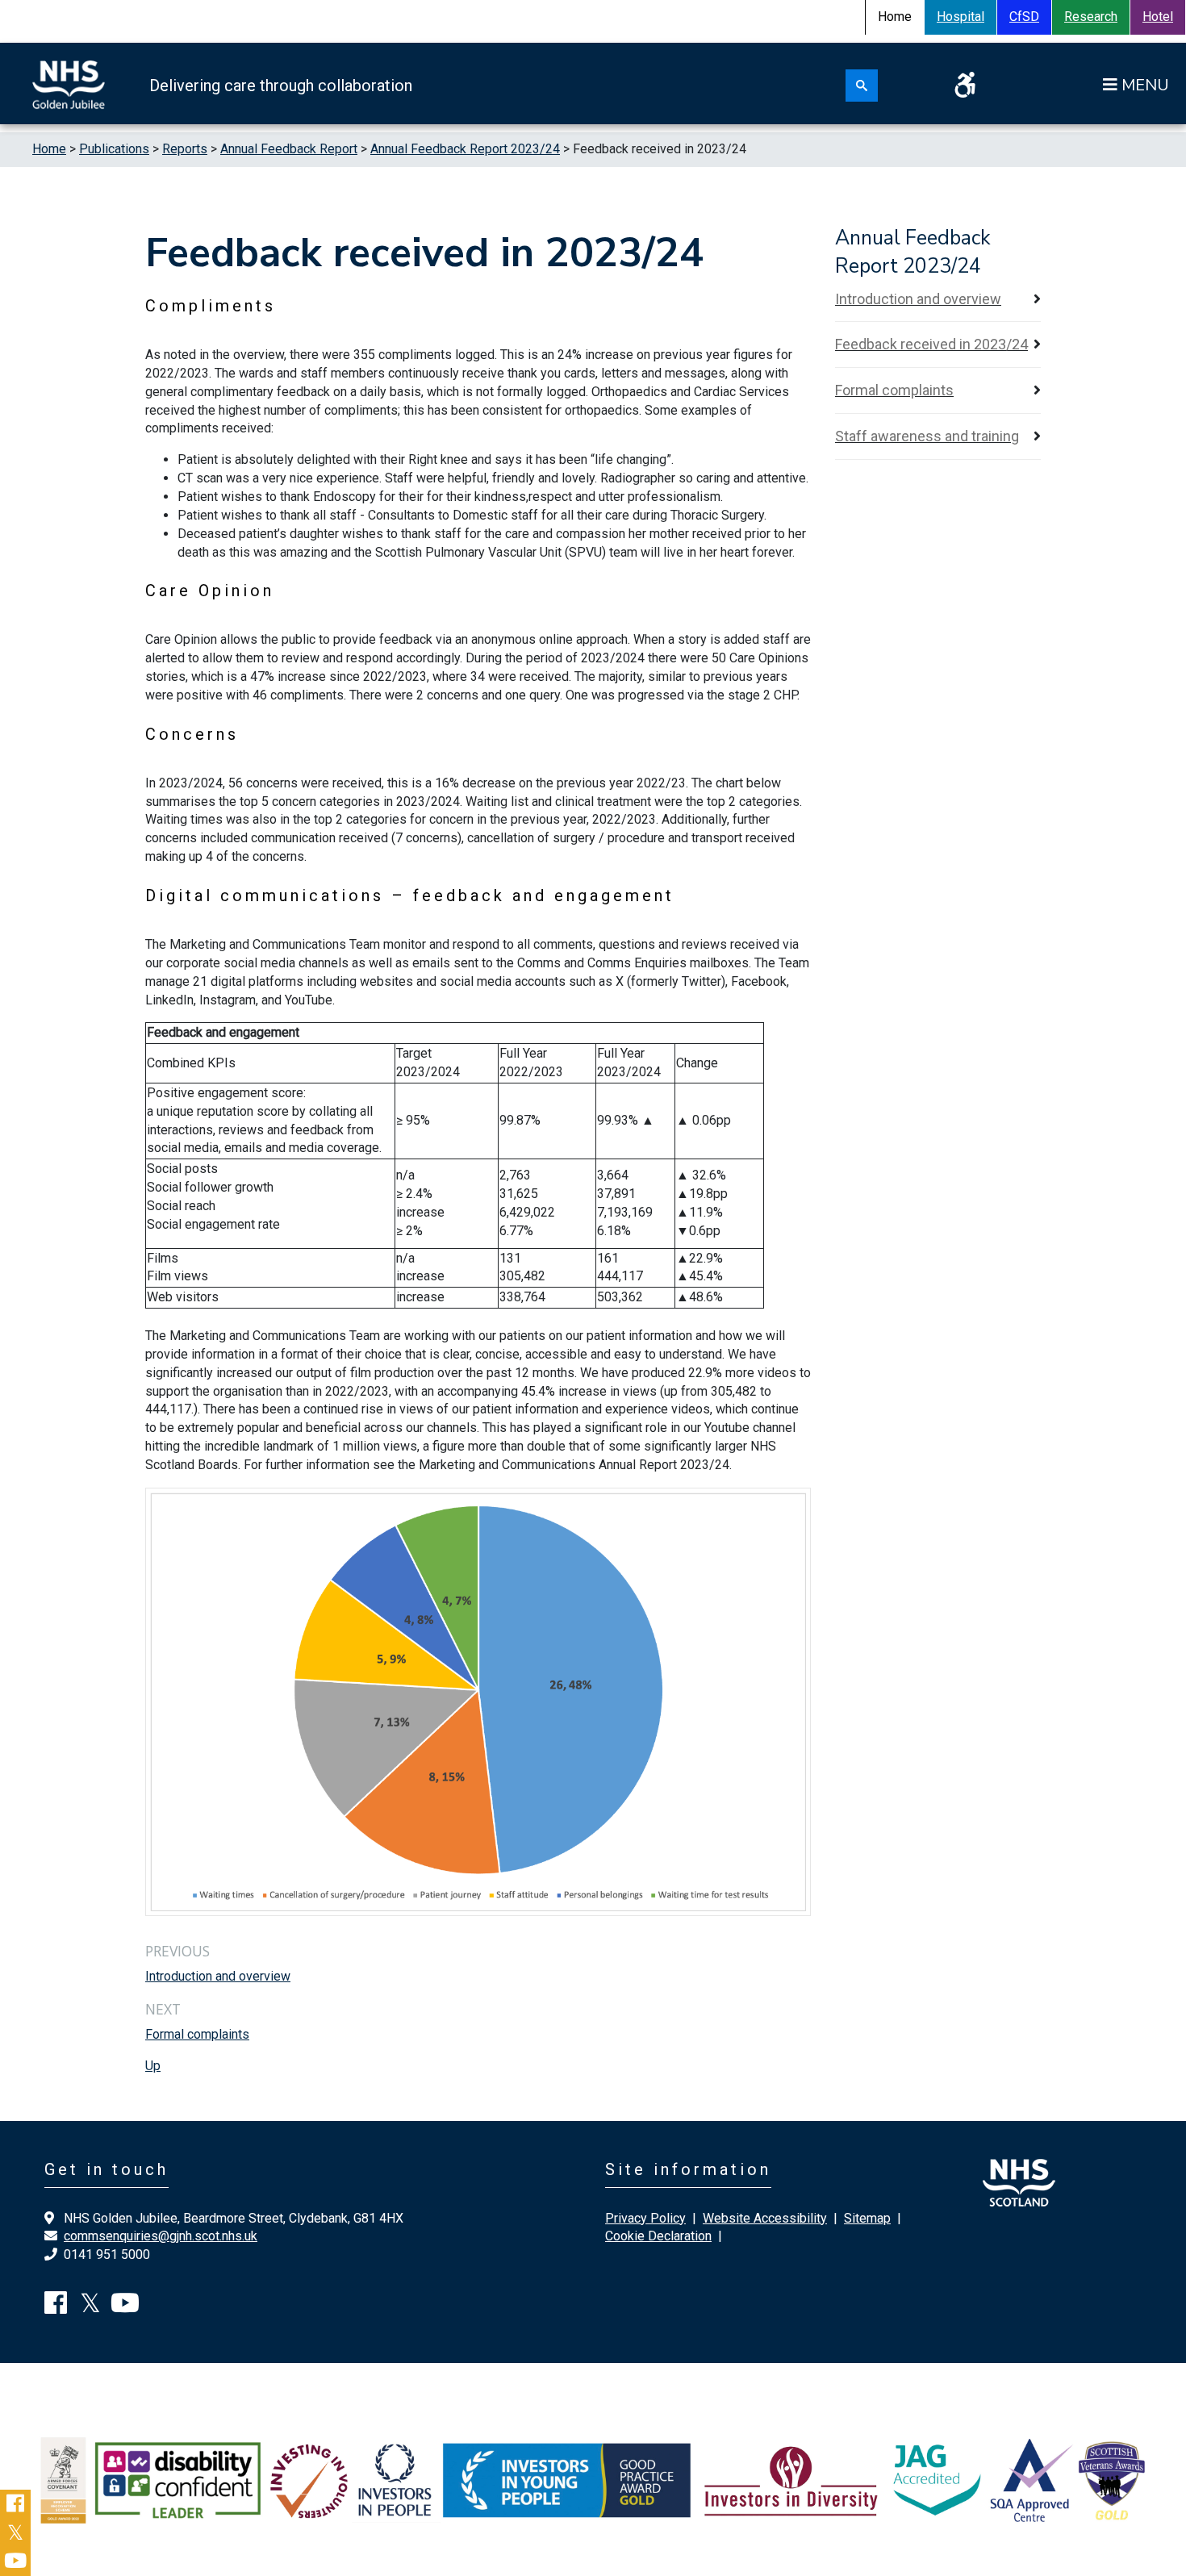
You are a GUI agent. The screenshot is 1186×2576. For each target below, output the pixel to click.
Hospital (960, 17)
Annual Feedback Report (289, 149)
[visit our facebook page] (56, 2308)
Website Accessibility (765, 2218)
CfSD (1024, 17)
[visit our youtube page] (125, 2308)
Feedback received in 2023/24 (931, 344)
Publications (114, 149)
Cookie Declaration (658, 2236)
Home (49, 149)
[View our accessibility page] (965, 90)
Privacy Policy (645, 2218)
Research (1091, 17)
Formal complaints (197, 2034)
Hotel (1158, 17)
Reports (185, 149)
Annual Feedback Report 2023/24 (465, 149)
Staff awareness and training (927, 436)
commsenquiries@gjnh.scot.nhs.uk (161, 2236)
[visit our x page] (90, 2308)
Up (153, 2066)
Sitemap (867, 2218)
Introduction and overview (218, 1976)
